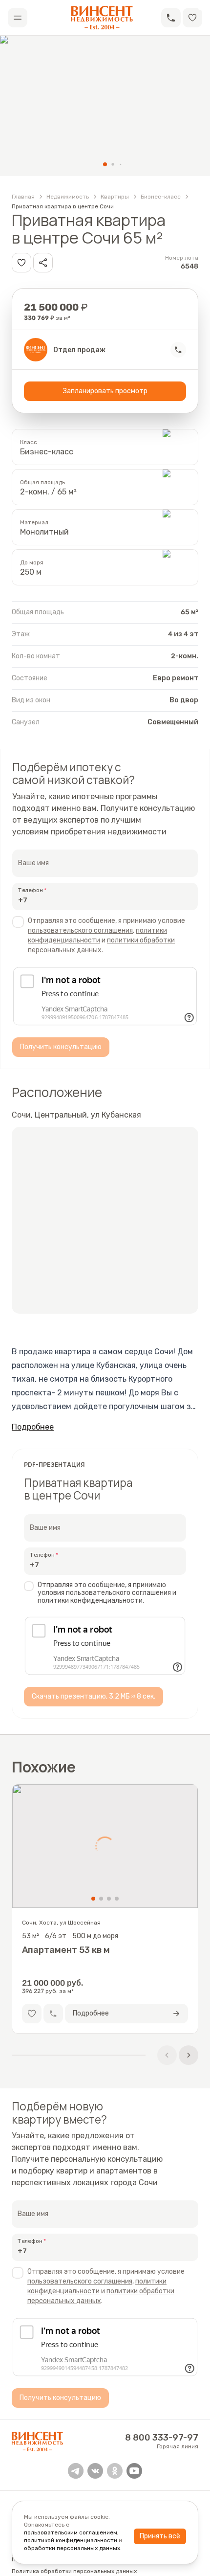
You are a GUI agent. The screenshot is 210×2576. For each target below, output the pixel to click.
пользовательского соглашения (80, 930)
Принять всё (160, 2536)
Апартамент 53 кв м (66, 1950)
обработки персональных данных (72, 2548)
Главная (23, 197)
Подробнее (33, 1427)
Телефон (31, 890)
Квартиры (115, 197)
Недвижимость (68, 197)
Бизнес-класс (161, 197)
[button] (171, 18)
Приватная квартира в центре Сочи (63, 206)
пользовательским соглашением (71, 2532)
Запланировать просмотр (105, 391)
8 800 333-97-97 (162, 2438)
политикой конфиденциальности (71, 2540)
